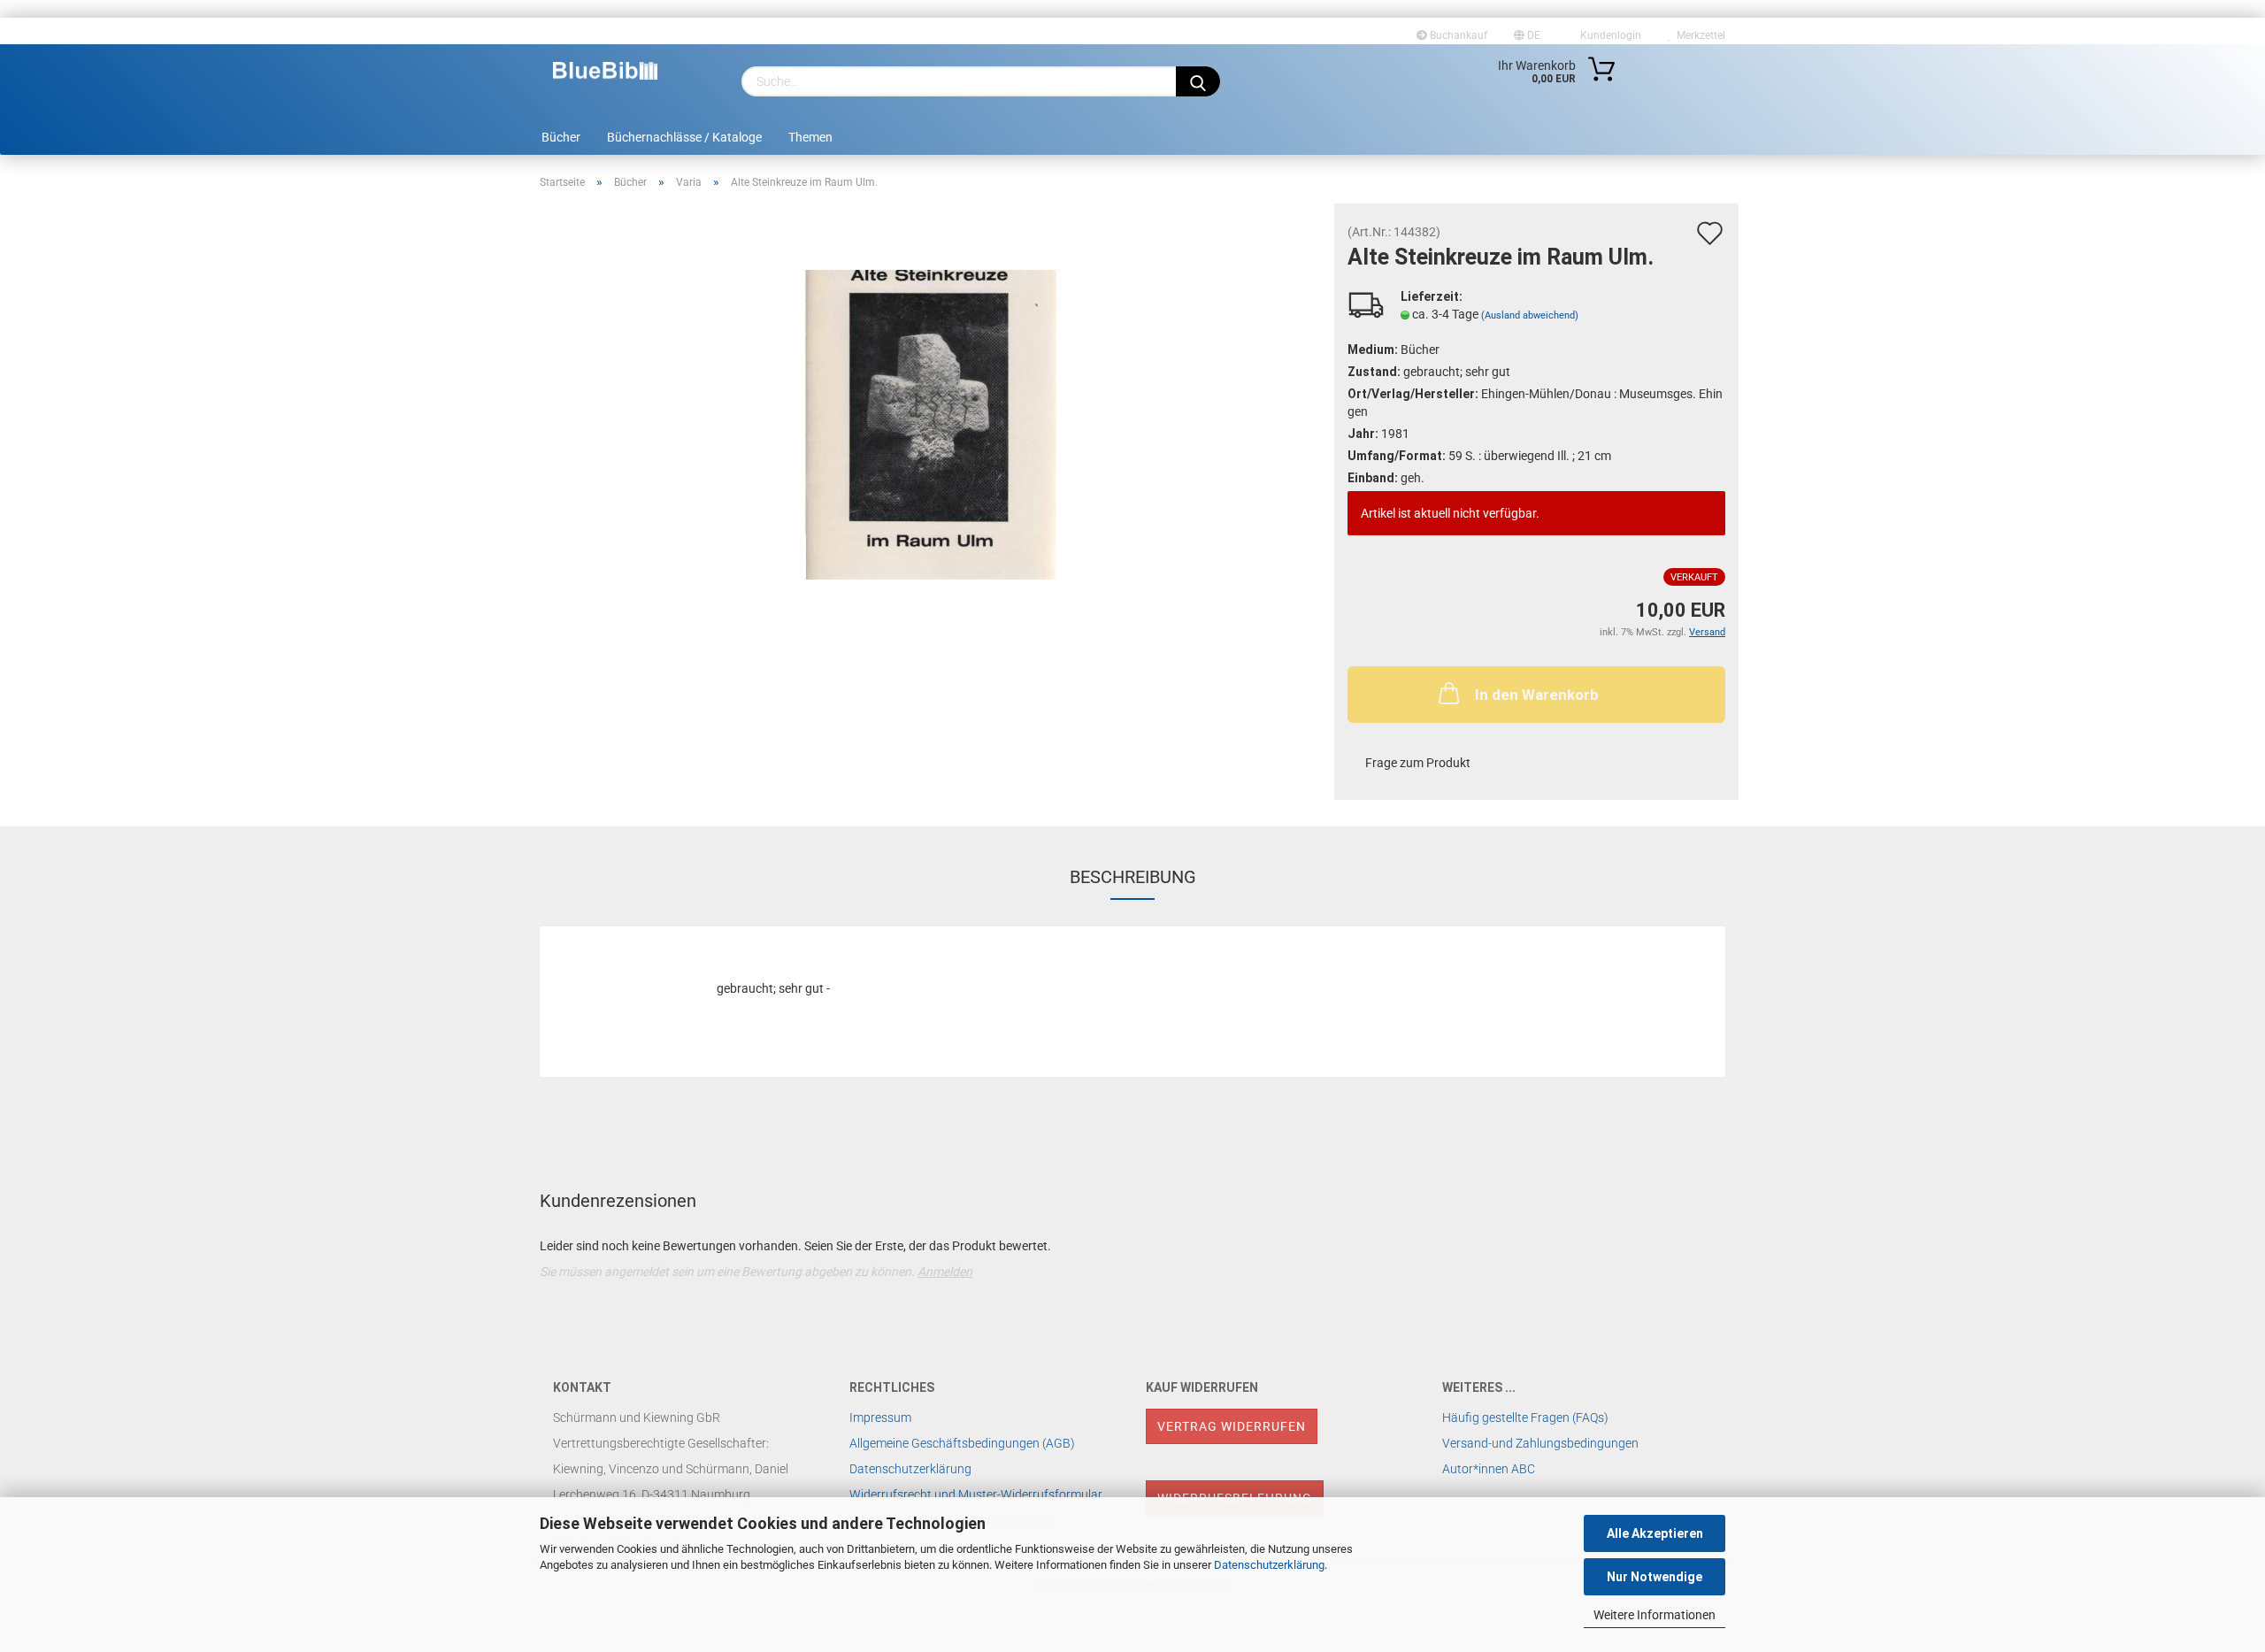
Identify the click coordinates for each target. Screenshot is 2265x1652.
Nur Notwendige (1655, 1577)
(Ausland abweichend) (1530, 315)
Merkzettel (1698, 35)
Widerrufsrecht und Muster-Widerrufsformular (976, 1494)
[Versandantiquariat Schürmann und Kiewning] (605, 71)
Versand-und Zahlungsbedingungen (1540, 1443)
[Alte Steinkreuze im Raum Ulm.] (931, 424)
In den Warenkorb (1537, 695)
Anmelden (945, 1272)
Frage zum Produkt (1418, 763)
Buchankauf (1457, 35)
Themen (810, 137)
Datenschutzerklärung (1269, 1565)
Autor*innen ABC (1489, 1469)
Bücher (561, 137)
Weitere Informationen (1655, 1615)
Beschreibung (1133, 877)
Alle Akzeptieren (1655, 1533)
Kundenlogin (1608, 35)
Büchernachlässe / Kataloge (684, 137)
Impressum (880, 1418)
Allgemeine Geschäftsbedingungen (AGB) (962, 1443)
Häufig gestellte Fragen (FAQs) (1525, 1418)
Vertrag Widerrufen (1232, 1426)
